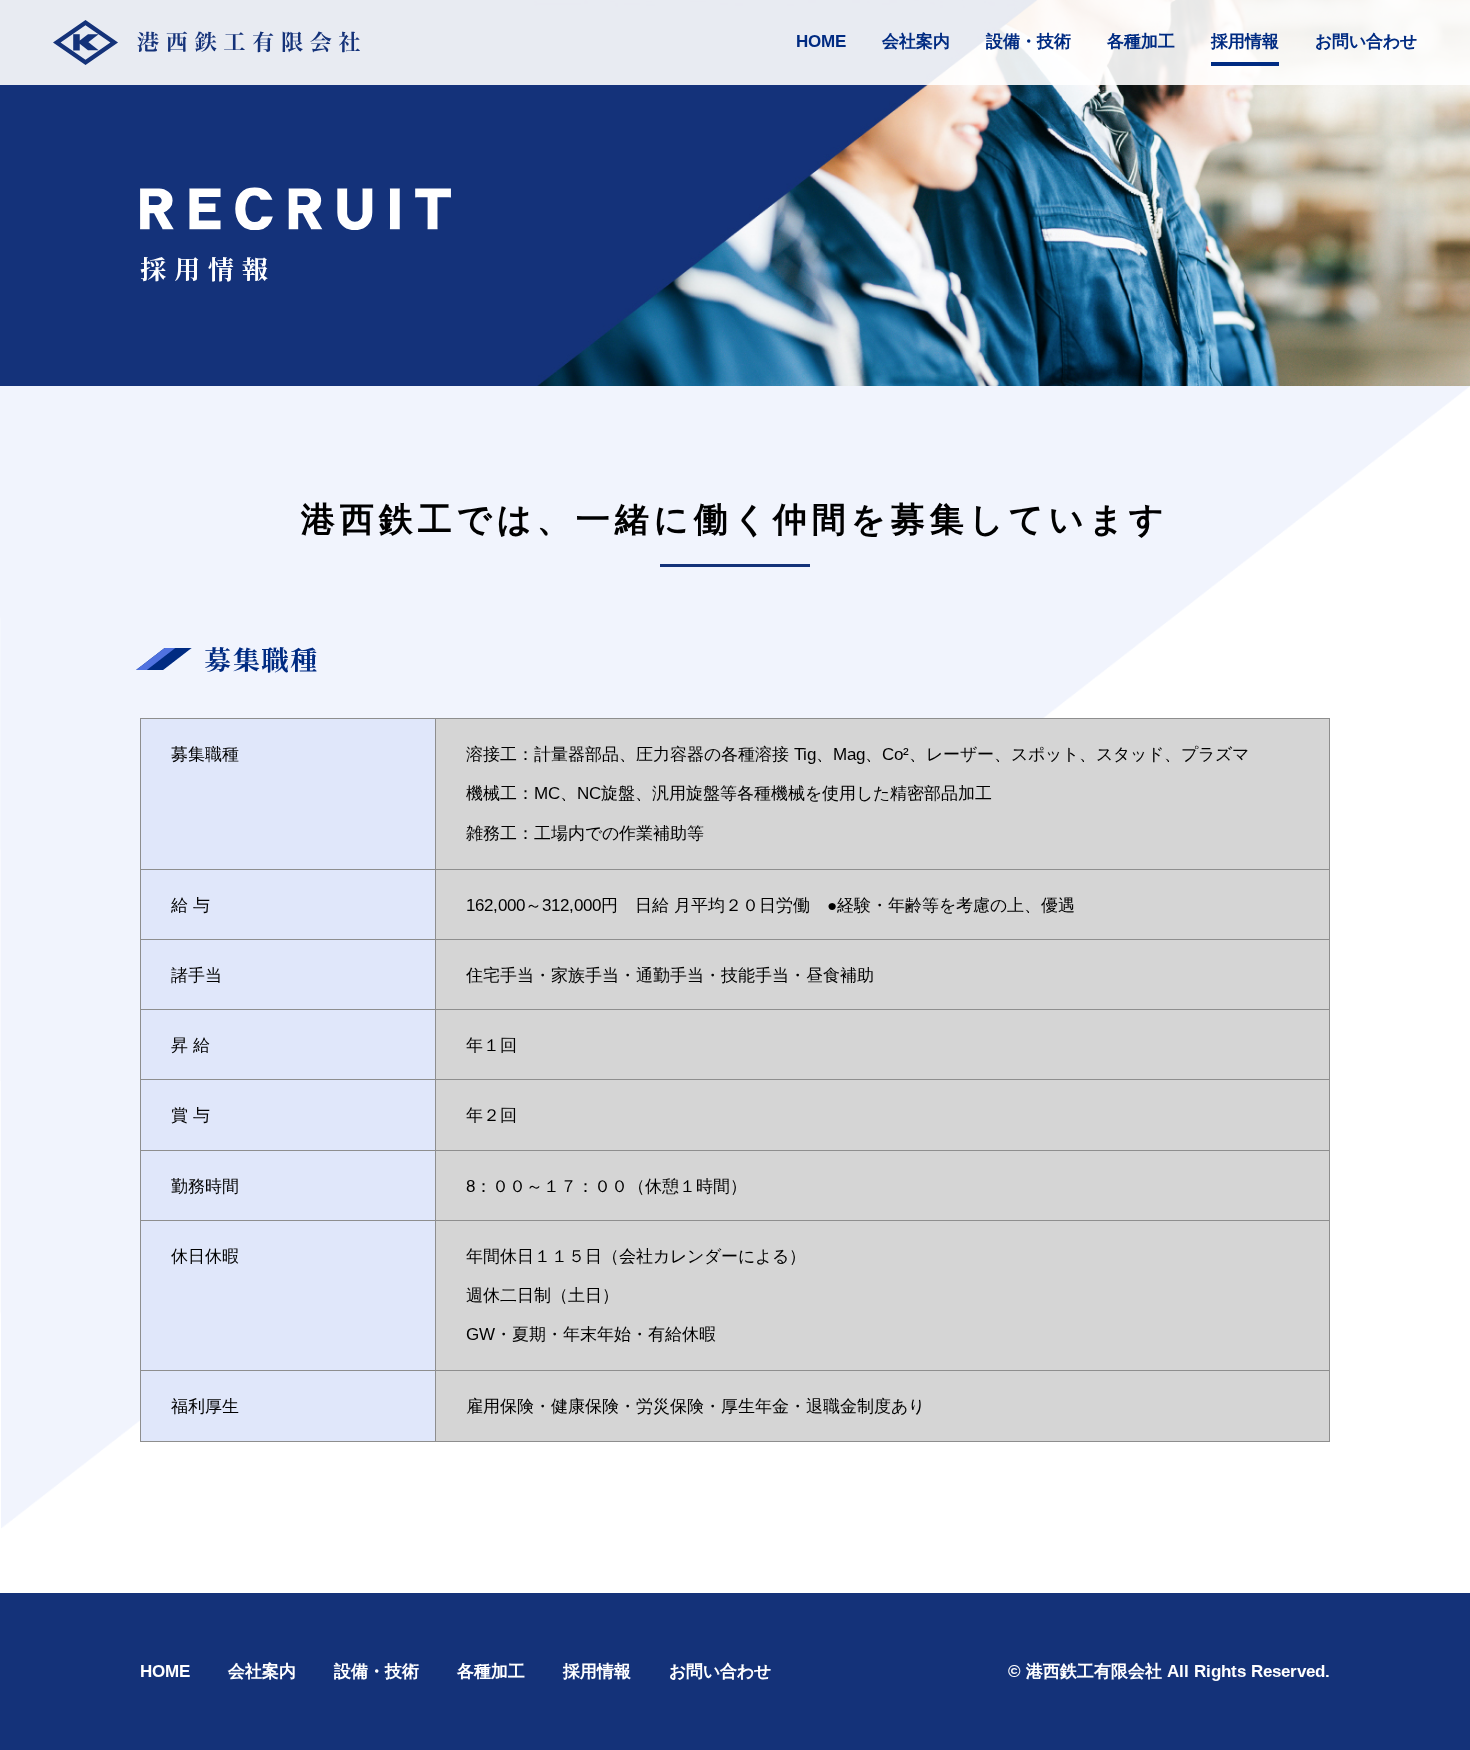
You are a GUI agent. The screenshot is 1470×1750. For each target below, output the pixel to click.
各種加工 (1141, 41)
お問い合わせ (1366, 41)
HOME (821, 41)
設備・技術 (1028, 41)
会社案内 (916, 41)
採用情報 (1245, 41)
